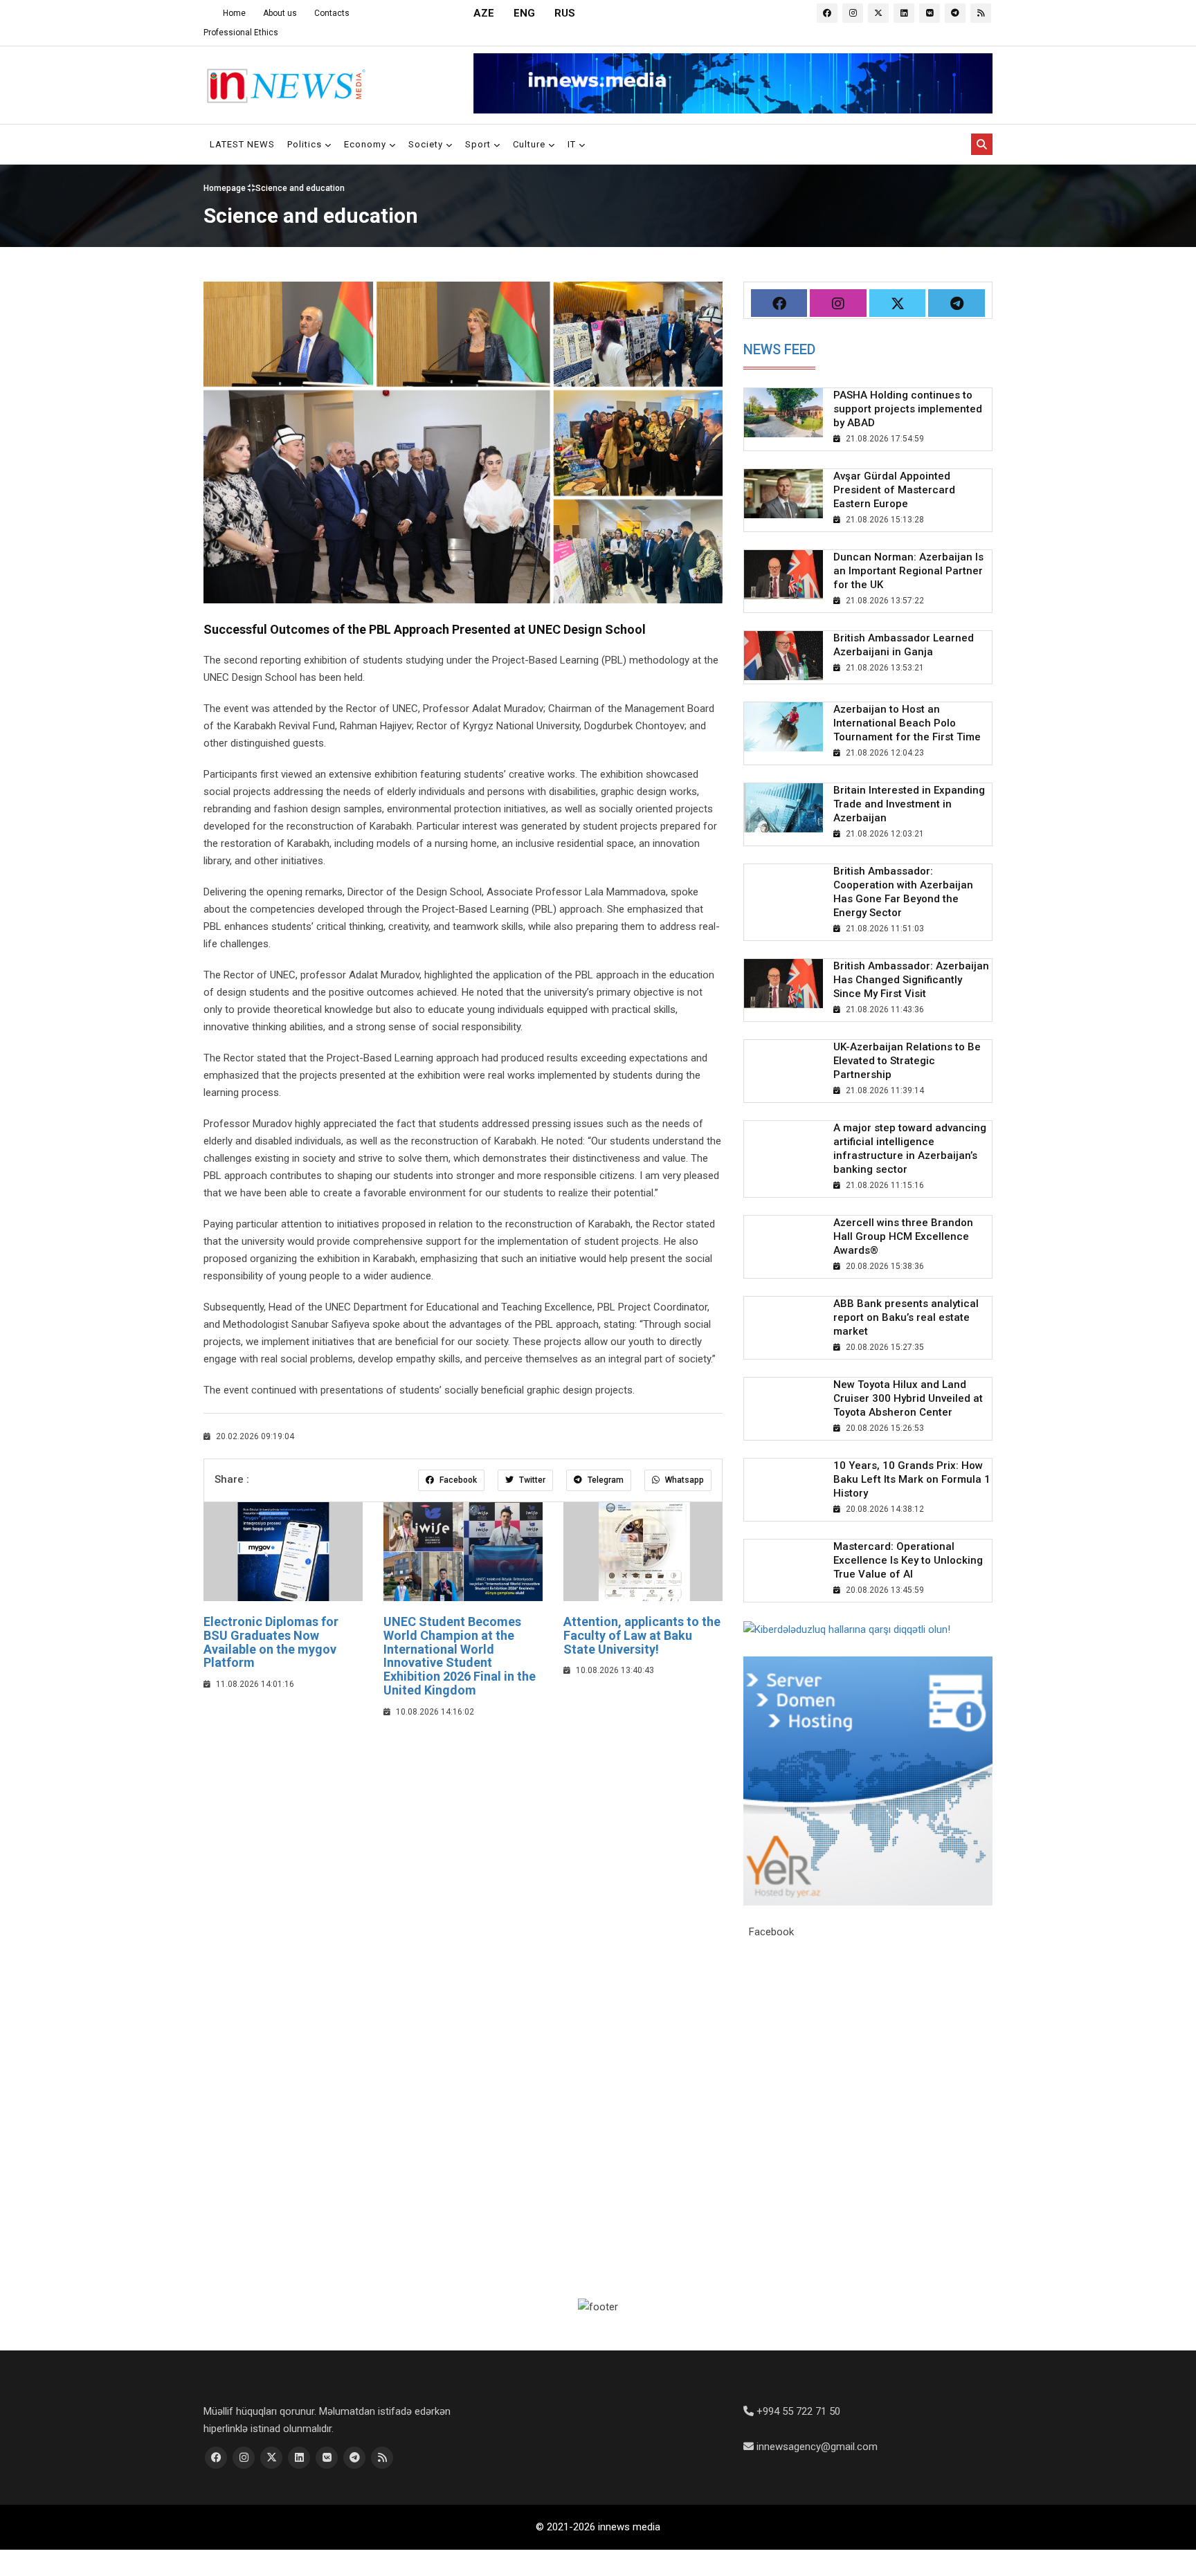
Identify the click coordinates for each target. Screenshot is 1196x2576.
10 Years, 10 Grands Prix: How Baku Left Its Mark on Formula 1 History (912, 1479)
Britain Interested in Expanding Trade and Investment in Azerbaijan (909, 804)
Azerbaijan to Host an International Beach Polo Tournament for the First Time (907, 723)
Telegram (605, 1480)
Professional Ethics (241, 33)
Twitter (531, 1480)
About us (280, 13)
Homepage (226, 188)
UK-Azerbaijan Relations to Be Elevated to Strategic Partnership (907, 1061)
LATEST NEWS (242, 144)
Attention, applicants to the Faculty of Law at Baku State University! (642, 1635)
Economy (366, 144)
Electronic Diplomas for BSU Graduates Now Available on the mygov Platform (271, 1642)
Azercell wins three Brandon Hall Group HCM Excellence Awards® (903, 1236)
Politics (306, 144)
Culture (531, 144)
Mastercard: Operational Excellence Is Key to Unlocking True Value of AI (908, 1560)
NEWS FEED (779, 349)
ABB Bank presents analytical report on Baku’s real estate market (906, 1317)
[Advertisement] (463, 1831)
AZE (484, 13)
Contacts (332, 13)
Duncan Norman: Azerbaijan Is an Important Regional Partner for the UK (908, 571)
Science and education (300, 188)
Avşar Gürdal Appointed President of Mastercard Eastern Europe (894, 490)
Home (234, 13)
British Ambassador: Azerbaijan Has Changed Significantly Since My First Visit (911, 980)
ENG (524, 13)
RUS (565, 13)
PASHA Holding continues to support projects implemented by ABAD (908, 409)
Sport (479, 144)
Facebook (457, 1480)
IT (573, 144)
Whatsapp (683, 1480)
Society (427, 144)
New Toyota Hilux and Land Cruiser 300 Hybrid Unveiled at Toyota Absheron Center (908, 1398)
